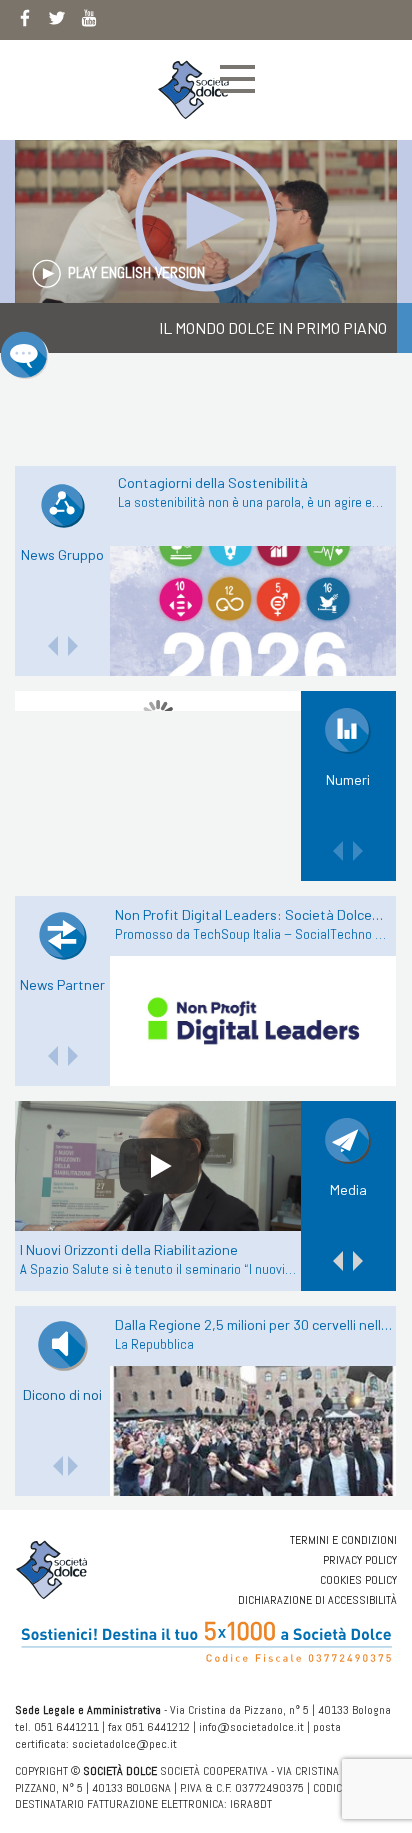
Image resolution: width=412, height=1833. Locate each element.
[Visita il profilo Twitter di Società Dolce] (57, 22)
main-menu (237, 79)
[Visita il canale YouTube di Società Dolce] (89, 22)
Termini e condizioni (343, 1540)
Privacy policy (360, 1560)
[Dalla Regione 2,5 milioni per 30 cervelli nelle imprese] (253, 1431)
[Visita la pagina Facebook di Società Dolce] (25, 22)
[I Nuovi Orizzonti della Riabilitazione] (158, 1166)
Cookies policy (358, 1580)
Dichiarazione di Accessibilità (317, 1600)
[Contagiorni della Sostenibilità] (253, 611)
